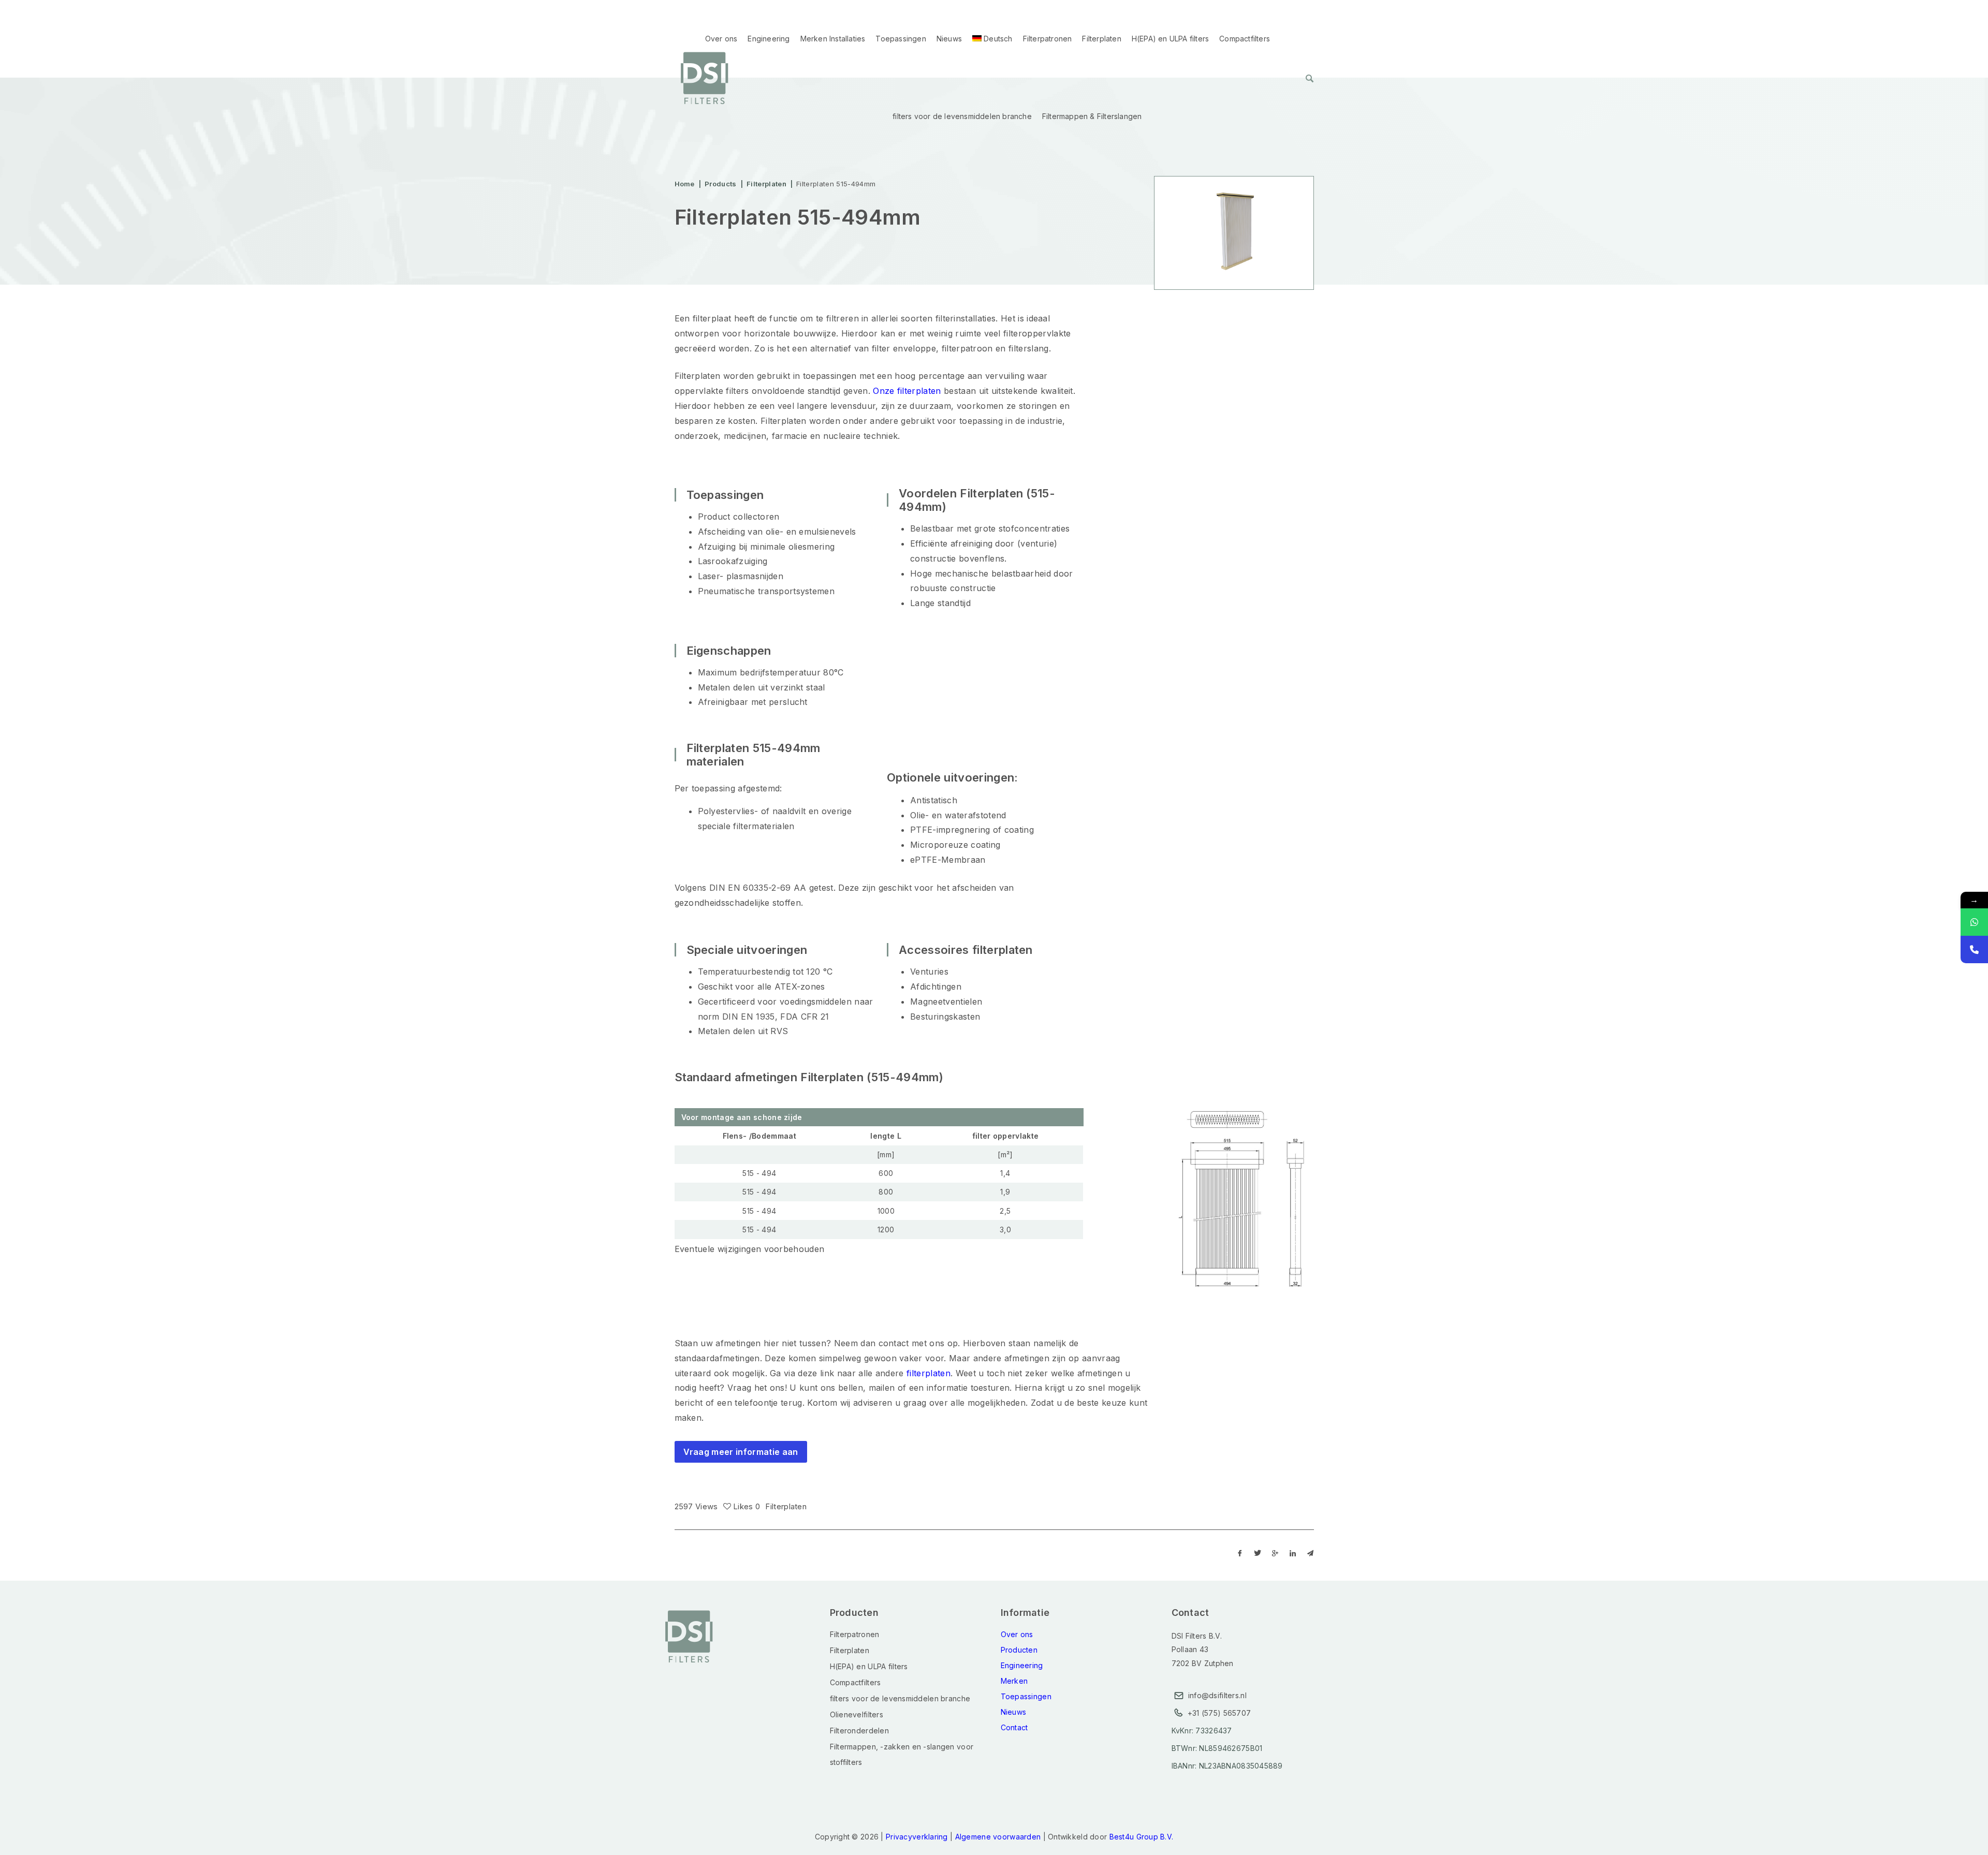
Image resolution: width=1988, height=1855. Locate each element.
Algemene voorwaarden (998, 1837)
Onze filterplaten (907, 391)
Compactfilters (1245, 39)
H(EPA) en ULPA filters (1170, 39)
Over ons (721, 39)
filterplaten (929, 1373)
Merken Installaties (833, 39)
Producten (1019, 1650)
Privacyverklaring (917, 1837)
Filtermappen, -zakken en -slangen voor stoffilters (902, 1754)
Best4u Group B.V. (1142, 1837)
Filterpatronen (1048, 39)
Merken (1014, 1681)
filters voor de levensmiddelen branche (962, 116)
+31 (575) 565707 (1219, 1713)
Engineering (769, 39)
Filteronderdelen (859, 1731)
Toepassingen (901, 39)
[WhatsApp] (1974, 922)
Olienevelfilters (857, 1714)
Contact (1014, 1727)
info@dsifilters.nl (1217, 1695)
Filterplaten (1101, 39)
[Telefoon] (1974, 949)
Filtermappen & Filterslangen (1092, 116)
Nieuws (949, 39)
